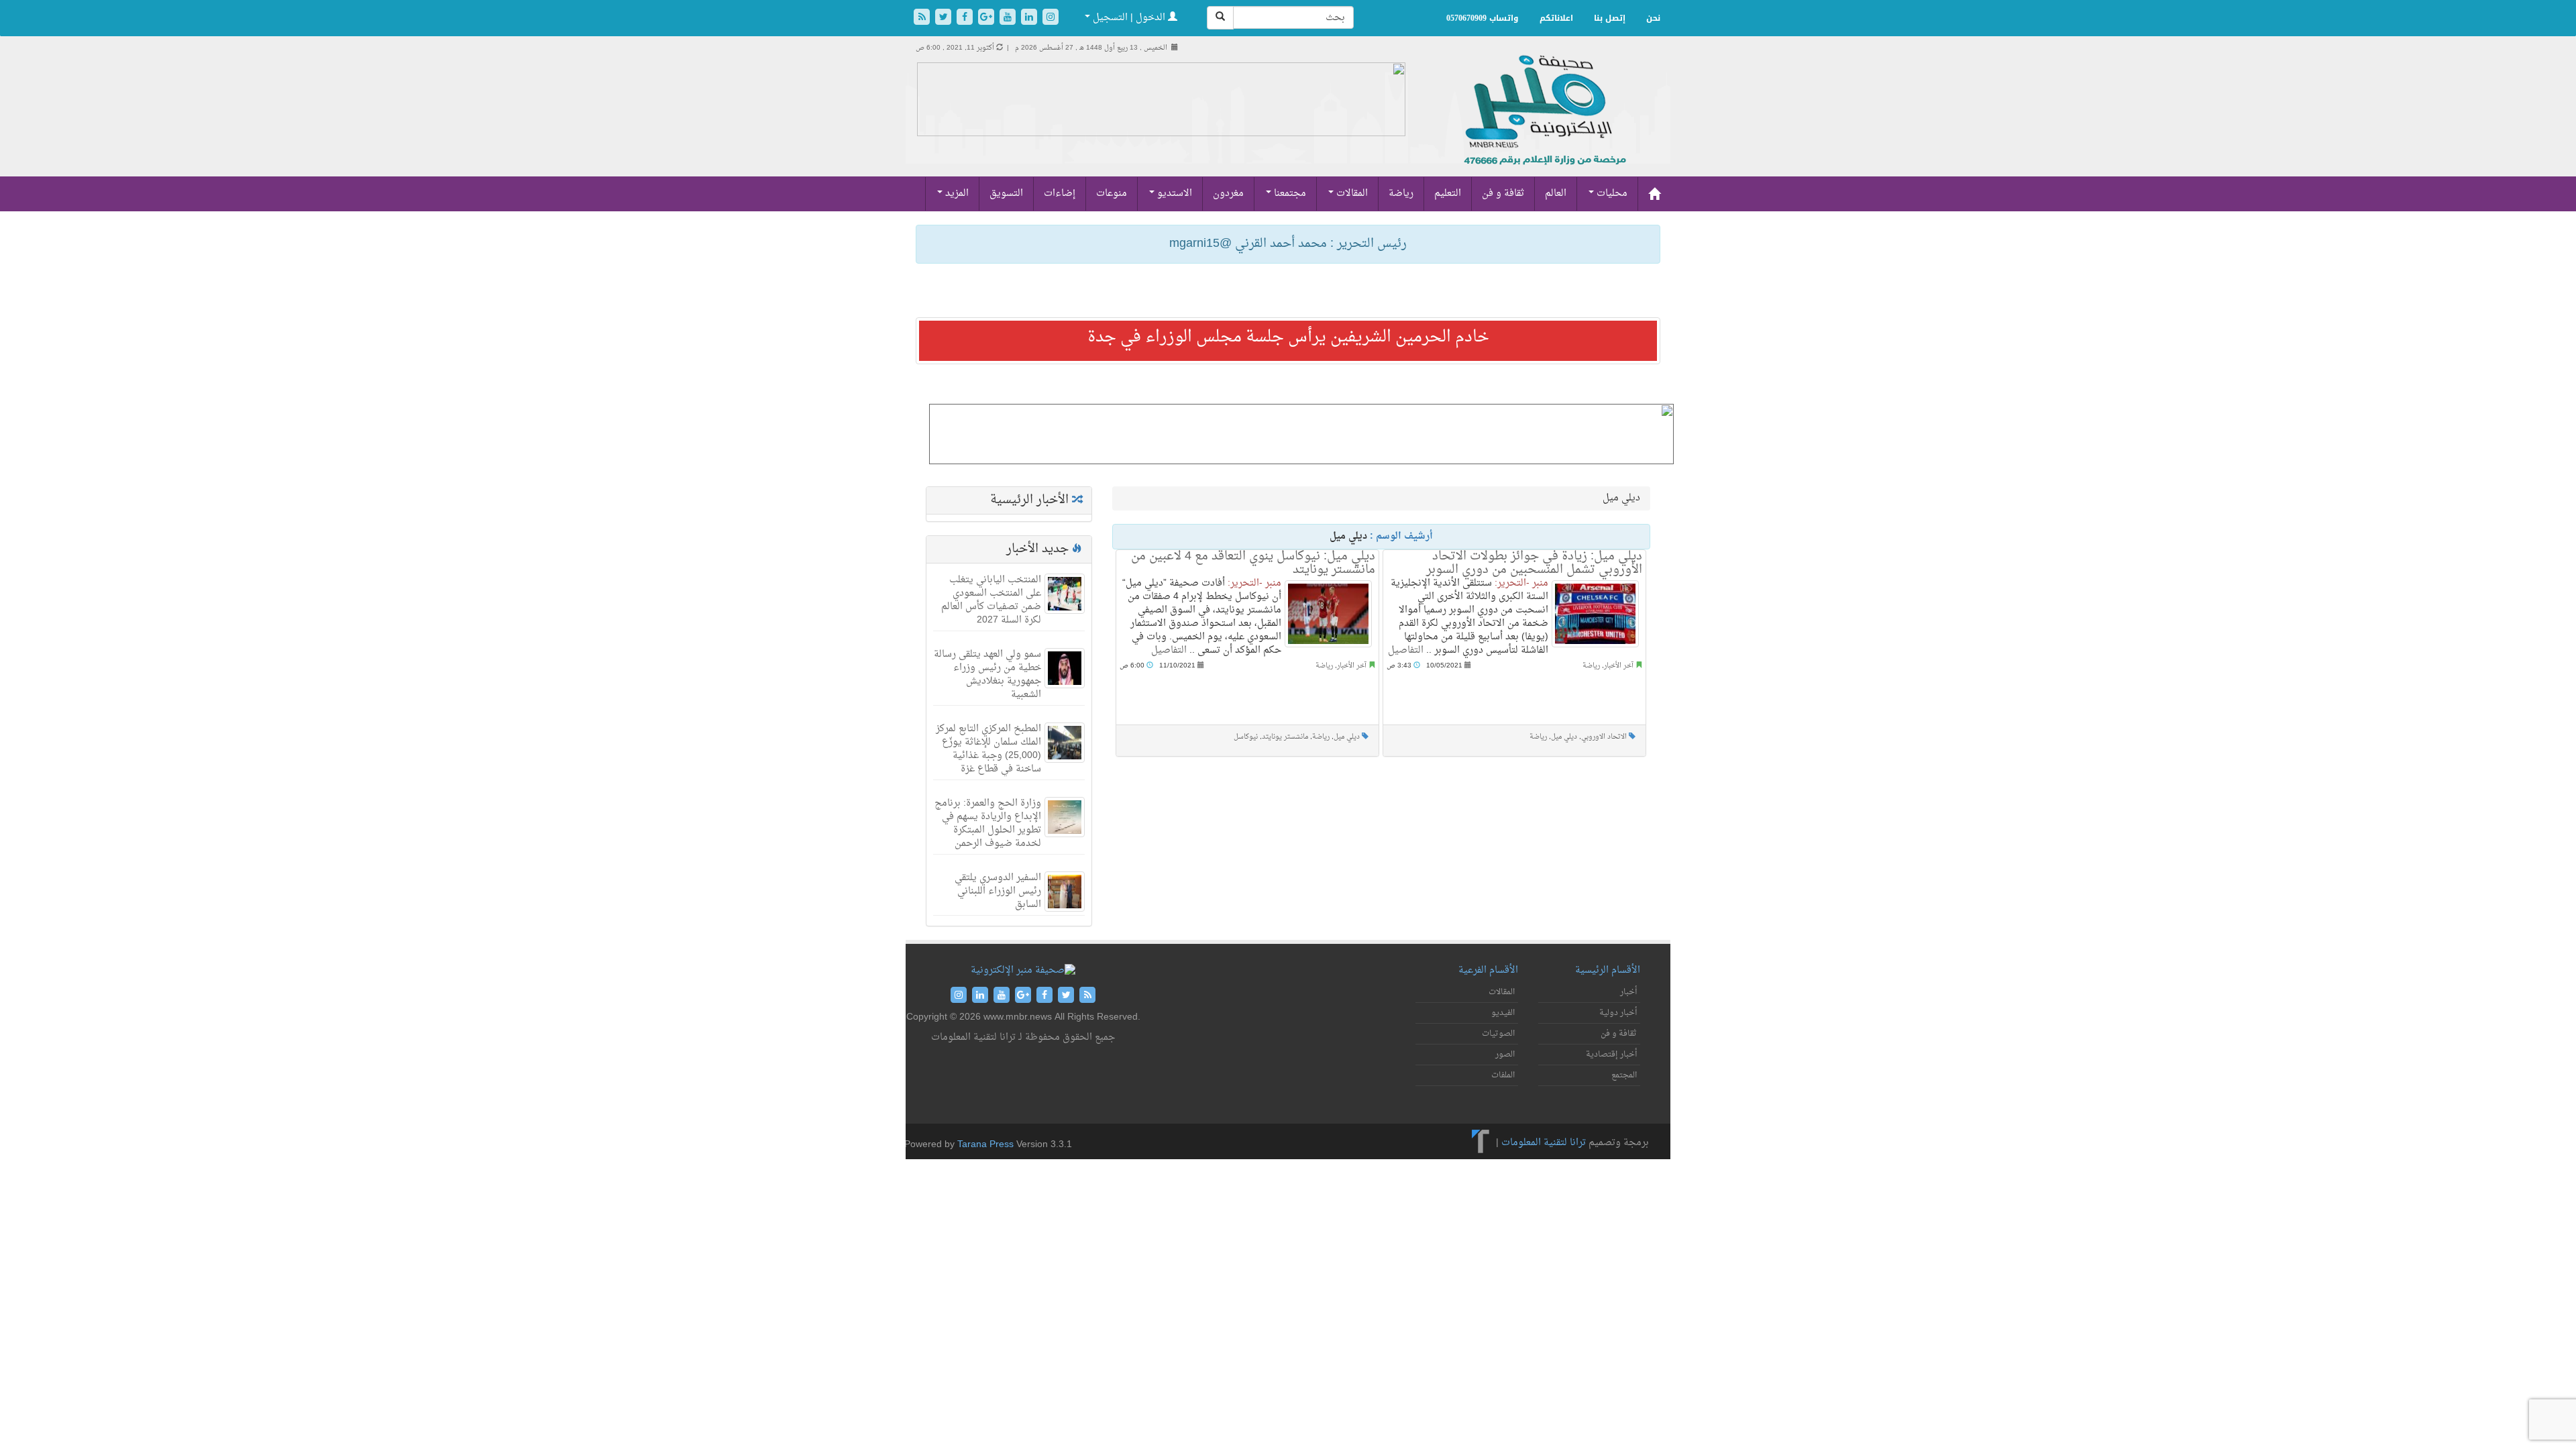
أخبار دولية (1618, 1013)
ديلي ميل (1347, 737)
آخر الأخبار (1352, 666)
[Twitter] (945, 18)
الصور (1505, 1055)
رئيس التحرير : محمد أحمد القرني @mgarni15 (1288, 244)
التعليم (1448, 194)
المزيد (956, 194)
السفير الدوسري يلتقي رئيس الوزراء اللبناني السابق (998, 891)
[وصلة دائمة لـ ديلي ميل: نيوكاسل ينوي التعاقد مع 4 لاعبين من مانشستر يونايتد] (1328, 614)
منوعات (1112, 194)
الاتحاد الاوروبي (1604, 737)
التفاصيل (1169, 650)
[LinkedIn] (1030, 18)
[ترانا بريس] (1481, 1143)
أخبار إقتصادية (1611, 1055)
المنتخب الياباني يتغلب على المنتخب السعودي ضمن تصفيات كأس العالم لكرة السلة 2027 (991, 600)
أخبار (1628, 992)
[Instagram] (1051, 18)
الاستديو (1173, 194)
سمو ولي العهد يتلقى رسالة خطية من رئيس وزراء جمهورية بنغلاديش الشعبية (987, 675)
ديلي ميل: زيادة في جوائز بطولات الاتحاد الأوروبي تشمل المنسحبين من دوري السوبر (1534, 563)
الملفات (1503, 1075)
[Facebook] (966, 18)
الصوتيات (1498, 1034)
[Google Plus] (987, 18)
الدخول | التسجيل (1129, 18)
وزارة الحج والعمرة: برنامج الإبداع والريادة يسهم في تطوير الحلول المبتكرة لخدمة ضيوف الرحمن (988, 823)
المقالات (1351, 194)
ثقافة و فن (1503, 194)
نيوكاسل (1246, 737)
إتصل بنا (1610, 18)
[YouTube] (1009, 18)
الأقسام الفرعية (1488, 970)
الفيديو (1503, 1013)
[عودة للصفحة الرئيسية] (1543, 124)
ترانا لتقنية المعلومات (1544, 1143)
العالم (1556, 194)
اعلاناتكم (1556, 18)
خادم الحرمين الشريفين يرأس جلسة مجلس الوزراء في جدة (1288, 337)
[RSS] (923, 18)
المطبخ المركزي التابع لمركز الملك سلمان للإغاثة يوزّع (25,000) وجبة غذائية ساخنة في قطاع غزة (988, 749)
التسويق (1006, 194)
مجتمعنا (1289, 194)
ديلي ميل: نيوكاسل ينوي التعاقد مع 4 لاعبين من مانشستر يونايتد (1253, 563)
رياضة (1401, 194)
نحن (1653, 18)
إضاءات (1060, 194)
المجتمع (1624, 1075)
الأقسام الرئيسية (1608, 970)
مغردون (1228, 194)
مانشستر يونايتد (1285, 737)
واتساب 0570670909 (1483, 18)
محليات (1611, 194)
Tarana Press (985, 1145)
